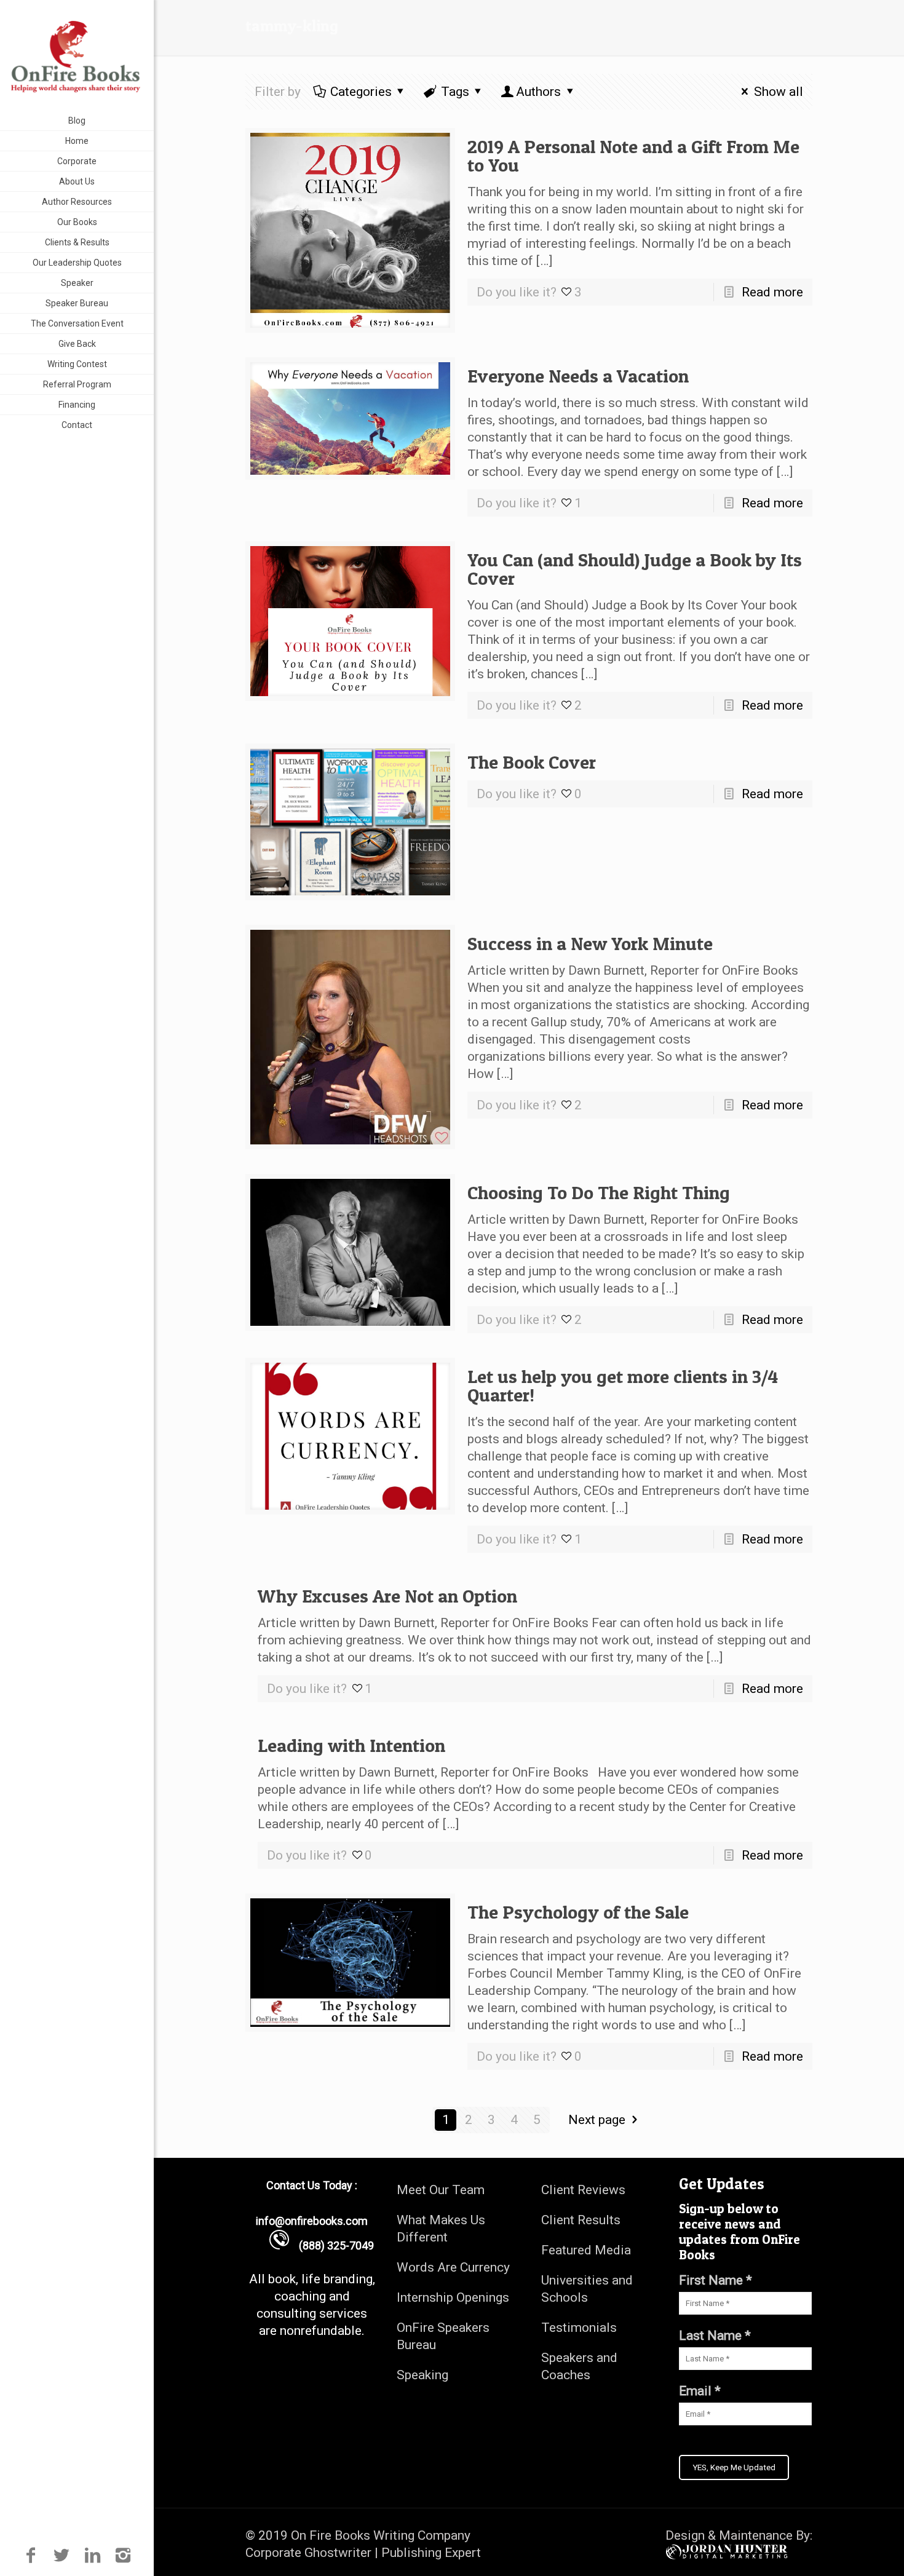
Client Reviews (583, 2190)
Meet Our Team (441, 2190)
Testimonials (579, 2328)
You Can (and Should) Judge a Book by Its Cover (635, 569)
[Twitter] (61, 2555)
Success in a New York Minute (590, 943)
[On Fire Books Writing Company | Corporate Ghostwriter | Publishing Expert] (77, 55)
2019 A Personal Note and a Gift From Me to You (633, 156)
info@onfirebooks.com (312, 2221)
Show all (778, 92)
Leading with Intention (351, 1745)
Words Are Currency (453, 2267)
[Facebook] (30, 2555)
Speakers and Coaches (579, 2366)
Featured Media (586, 2250)
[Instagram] (123, 2555)
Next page (597, 2120)
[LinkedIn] (93, 2555)
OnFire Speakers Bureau (443, 2336)
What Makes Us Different (441, 2229)
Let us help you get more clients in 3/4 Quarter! (623, 1385)
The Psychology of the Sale (578, 1912)
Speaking (422, 2375)
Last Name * (715, 2336)
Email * (700, 2391)
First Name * (716, 2280)
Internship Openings (453, 2297)
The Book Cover (532, 762)
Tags (455, 92)
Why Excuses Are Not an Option (387, 1596)
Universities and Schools (587, 2289)
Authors (538, 92)
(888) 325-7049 (331, 2245)
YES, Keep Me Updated (734, 2467)
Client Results (581, 2220)
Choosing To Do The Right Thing (599, 1192)
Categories (361, 92)
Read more (772, 292)
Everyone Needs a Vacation (578, 376)
